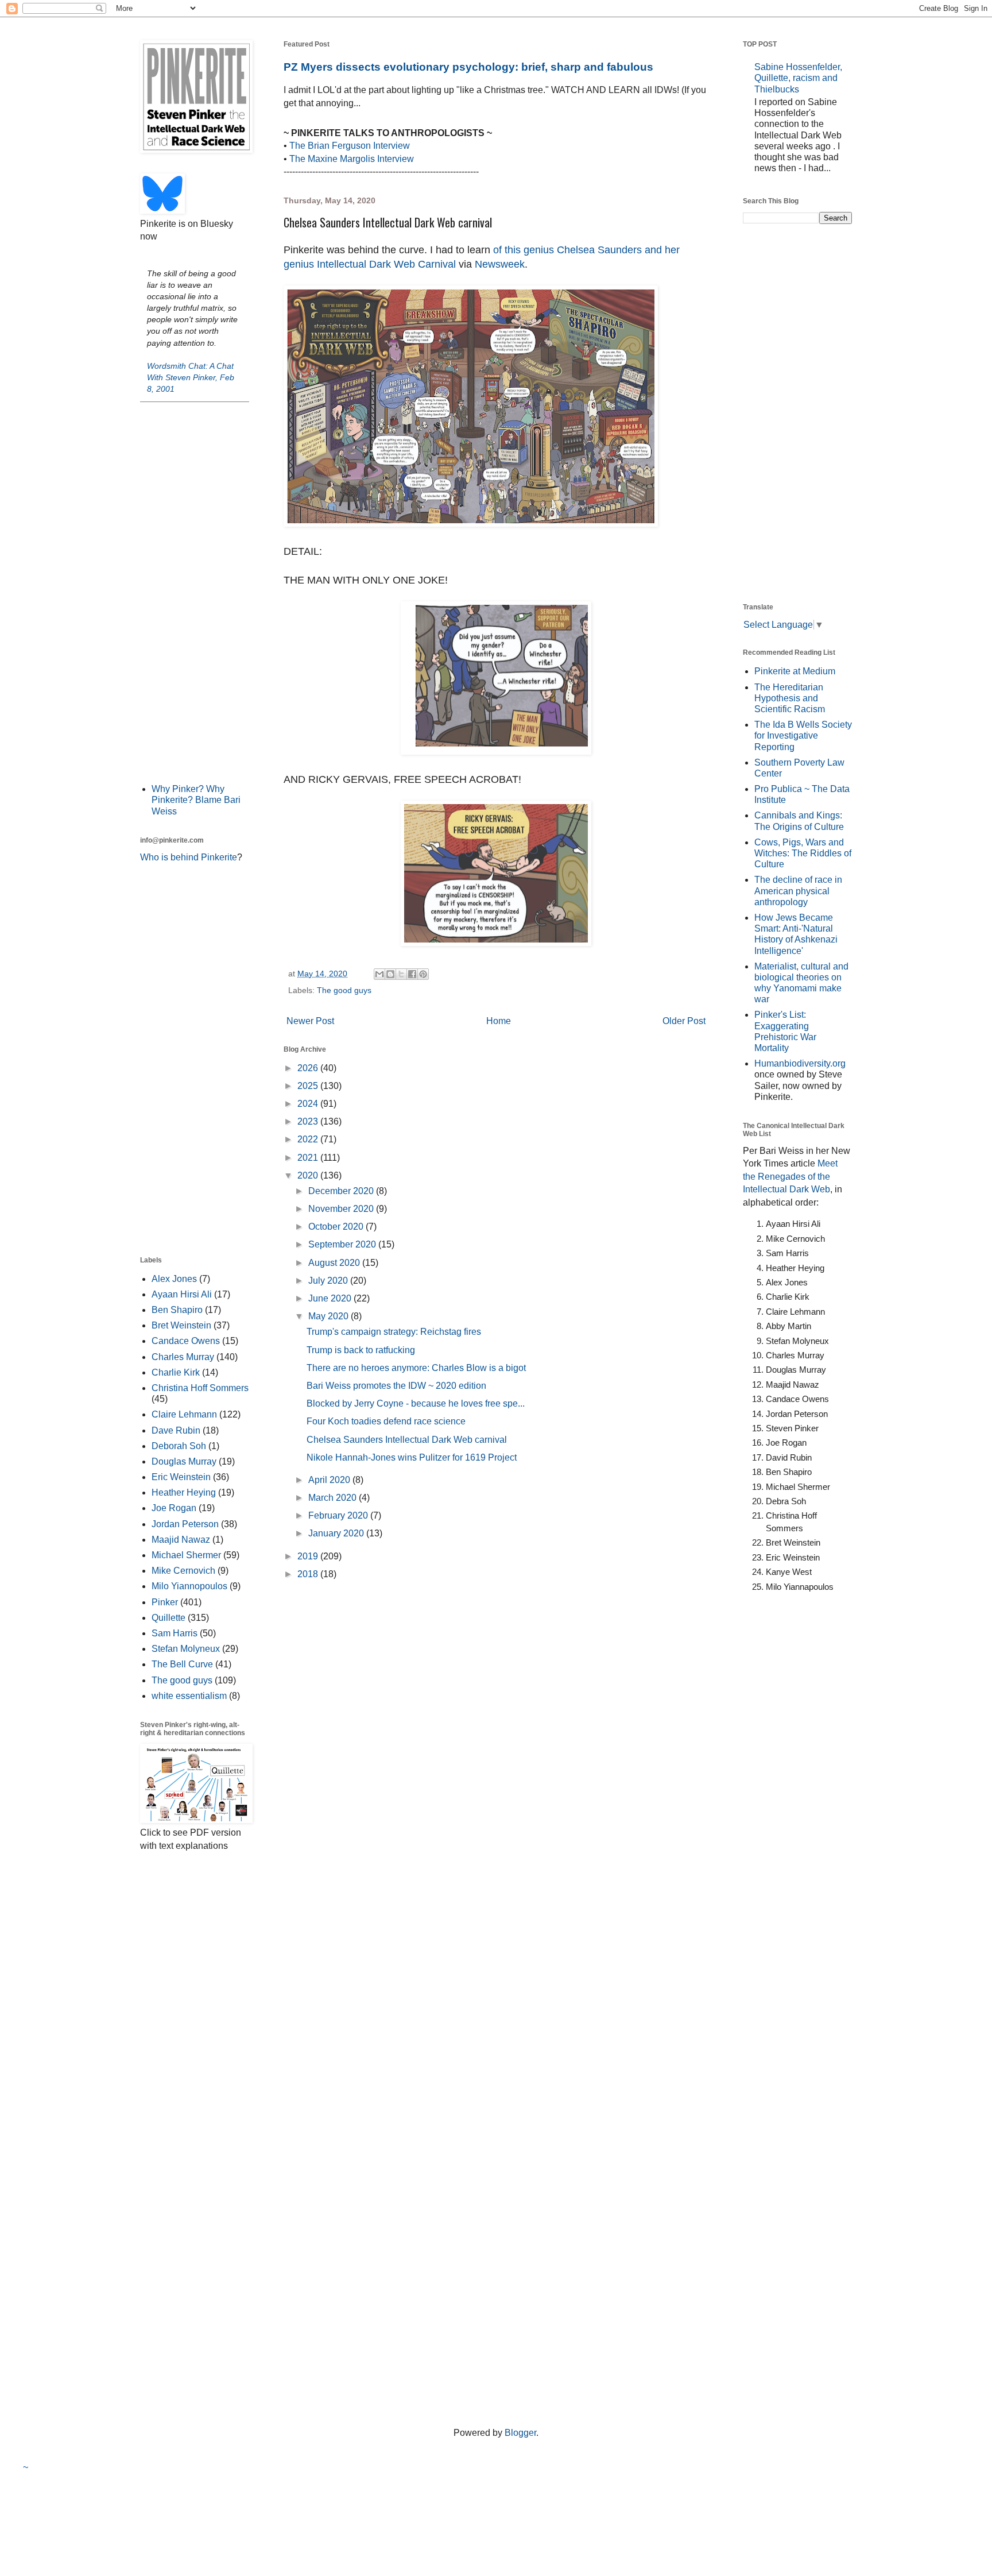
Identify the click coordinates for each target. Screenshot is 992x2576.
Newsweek (500, 264)
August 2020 (335, 1263)
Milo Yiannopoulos (189, 1586)
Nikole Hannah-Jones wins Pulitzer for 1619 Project (412, 1457)
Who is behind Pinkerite (189, 857)
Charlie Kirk (176, 1372)
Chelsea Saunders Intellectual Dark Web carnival (407, 1440)
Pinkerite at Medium (795, 671)
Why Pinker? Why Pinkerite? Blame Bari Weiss (196, 800)
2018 (309, 1574)
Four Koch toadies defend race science (386, 1421)
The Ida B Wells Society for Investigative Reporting (803, 735)
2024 (309, 1104)
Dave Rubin (176, 1430)
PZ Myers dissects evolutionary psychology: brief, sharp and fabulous (468, 67)
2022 (309, 1139)
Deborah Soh (179, 1446)
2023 (309, 1121)
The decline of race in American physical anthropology (798, 891)
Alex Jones (174, 1279)
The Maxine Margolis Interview (352, 159)
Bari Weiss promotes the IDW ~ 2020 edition (396, 1386)
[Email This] (379, 974)
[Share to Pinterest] (423, 974)
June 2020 (331, 1298)
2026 (309, 1068)
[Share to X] (401, 974)
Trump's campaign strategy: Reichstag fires (394, 1332)
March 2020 (334, 1498)
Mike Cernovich (183, 1571)
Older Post (684, 1021)
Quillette (168, 1618)
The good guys (344, 990)
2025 (309, 1086)
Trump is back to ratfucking (361, 1350)
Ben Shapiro (177, 1310)
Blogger (520, 2433)
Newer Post (310, 1021)
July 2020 (329, 1281)
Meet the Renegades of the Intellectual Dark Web (790, 1176)
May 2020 (330, 1316)
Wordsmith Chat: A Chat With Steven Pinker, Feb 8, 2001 (191, 377)
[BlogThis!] (390, 974)
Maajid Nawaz (181, 1540)
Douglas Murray (184, 1461)
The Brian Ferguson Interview (350, 146)
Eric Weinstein (181, 1477)
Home (499, 1021)
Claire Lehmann (184, 1414)
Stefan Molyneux (186, 1649)
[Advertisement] (195, 592)
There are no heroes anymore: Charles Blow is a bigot (416, 1368)
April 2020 (330, 1480)
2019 (309, 1556)
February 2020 (339, 1515)
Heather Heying (184, 1492)
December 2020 (342, 1191)
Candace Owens (186, 1341)
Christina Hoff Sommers (200, 1388)
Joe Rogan (174, 1508)
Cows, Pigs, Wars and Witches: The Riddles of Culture (803, 853)
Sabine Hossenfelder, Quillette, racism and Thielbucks (798, 78)
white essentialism (189, 1696)
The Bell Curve (182, 1664)
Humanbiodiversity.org (800, 1063)
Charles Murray (183, 1357)
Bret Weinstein (181, 1325)
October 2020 (337, 1227)
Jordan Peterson (185, 1524)
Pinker (165, 1602)
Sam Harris (175, 1633)
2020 (309, 1175)
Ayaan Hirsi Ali (182, 1294)
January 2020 (337, 1533)
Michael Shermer (186, 1555)
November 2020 (342, 1209)
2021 (309, 1158)
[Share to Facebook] (412, 974)
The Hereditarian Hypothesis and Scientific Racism (790, 698)
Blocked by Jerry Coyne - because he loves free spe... (416, 1403)
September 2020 (343, 1244)
